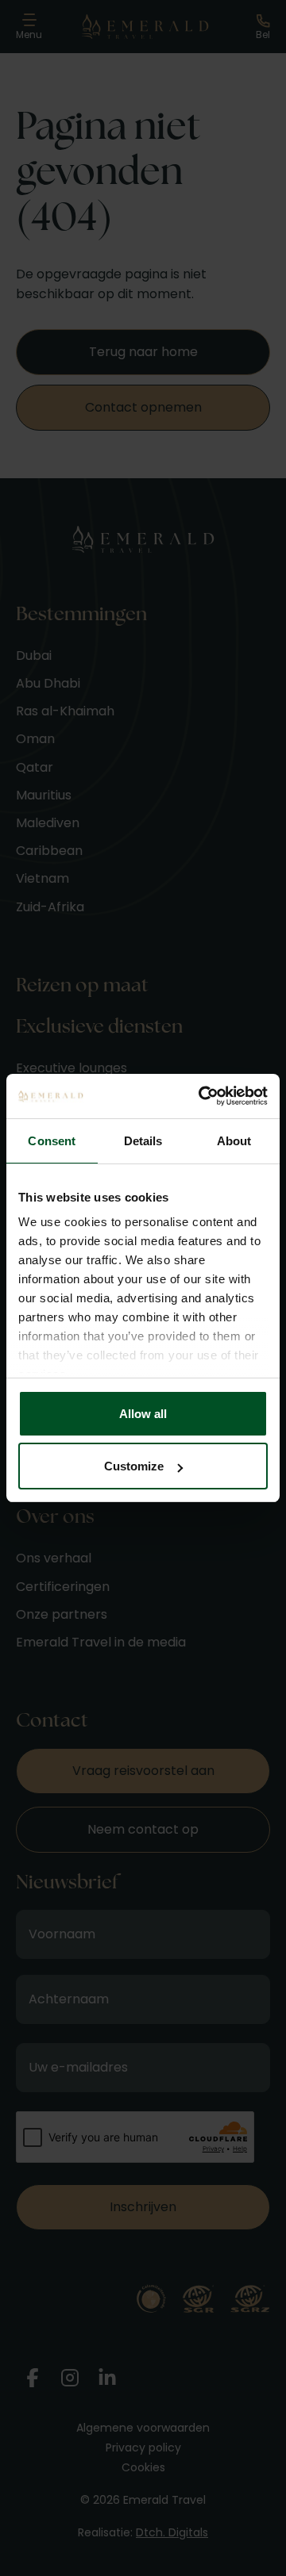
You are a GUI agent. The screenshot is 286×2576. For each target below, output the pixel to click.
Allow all (143, 1414)
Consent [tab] (52, 1141)
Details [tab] (143, 1141)
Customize (134, 1466)
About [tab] (234, 1141)
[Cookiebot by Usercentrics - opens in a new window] (202, 1096)
